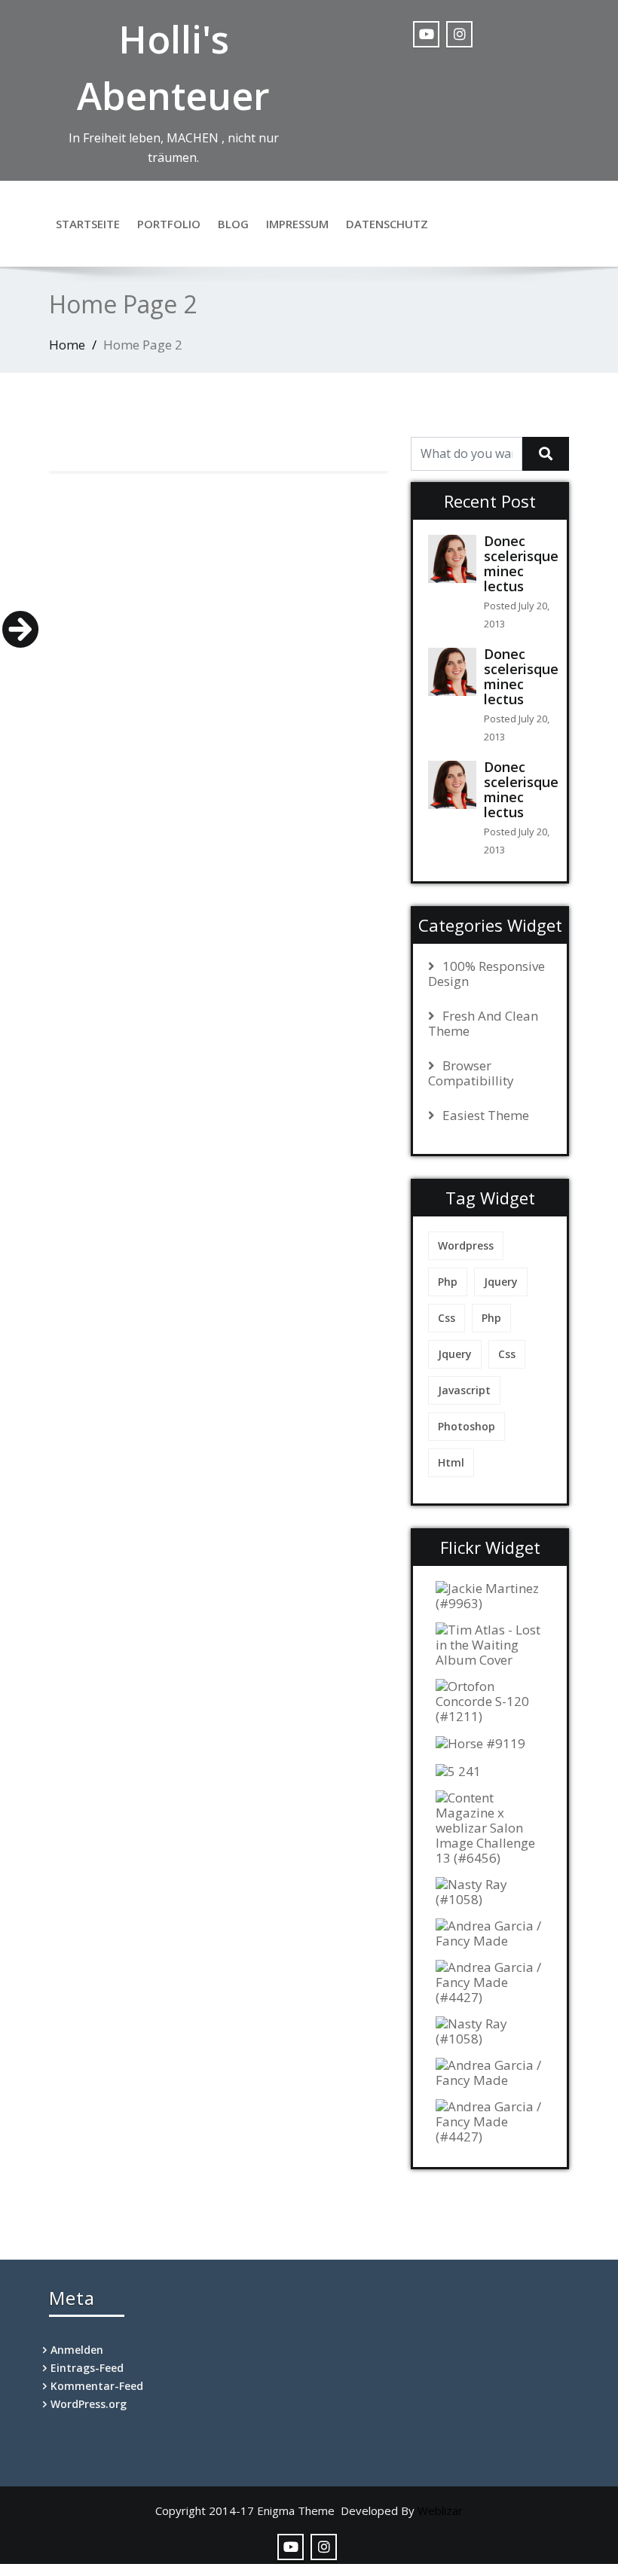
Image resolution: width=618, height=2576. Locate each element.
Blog (233, 224)
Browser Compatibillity (471, 1073)
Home (67, 345)
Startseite (88, 224)
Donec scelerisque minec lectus (521, 563)
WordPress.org (89, 2404)
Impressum (297, 224)
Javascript (464, 1390)
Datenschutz (387, 224)
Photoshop (467, 1426)
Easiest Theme (486, 1116)
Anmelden (77, 2350)
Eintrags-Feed (87, 2368)
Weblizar (440, 2510)
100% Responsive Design (486, 974)
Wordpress (466, 1245)
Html (451, 1462)
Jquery (501, 1282)
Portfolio (169, 224)
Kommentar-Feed (97, 2386)
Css (447, 1318)
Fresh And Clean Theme (483, 1024)
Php (448, 1282)
